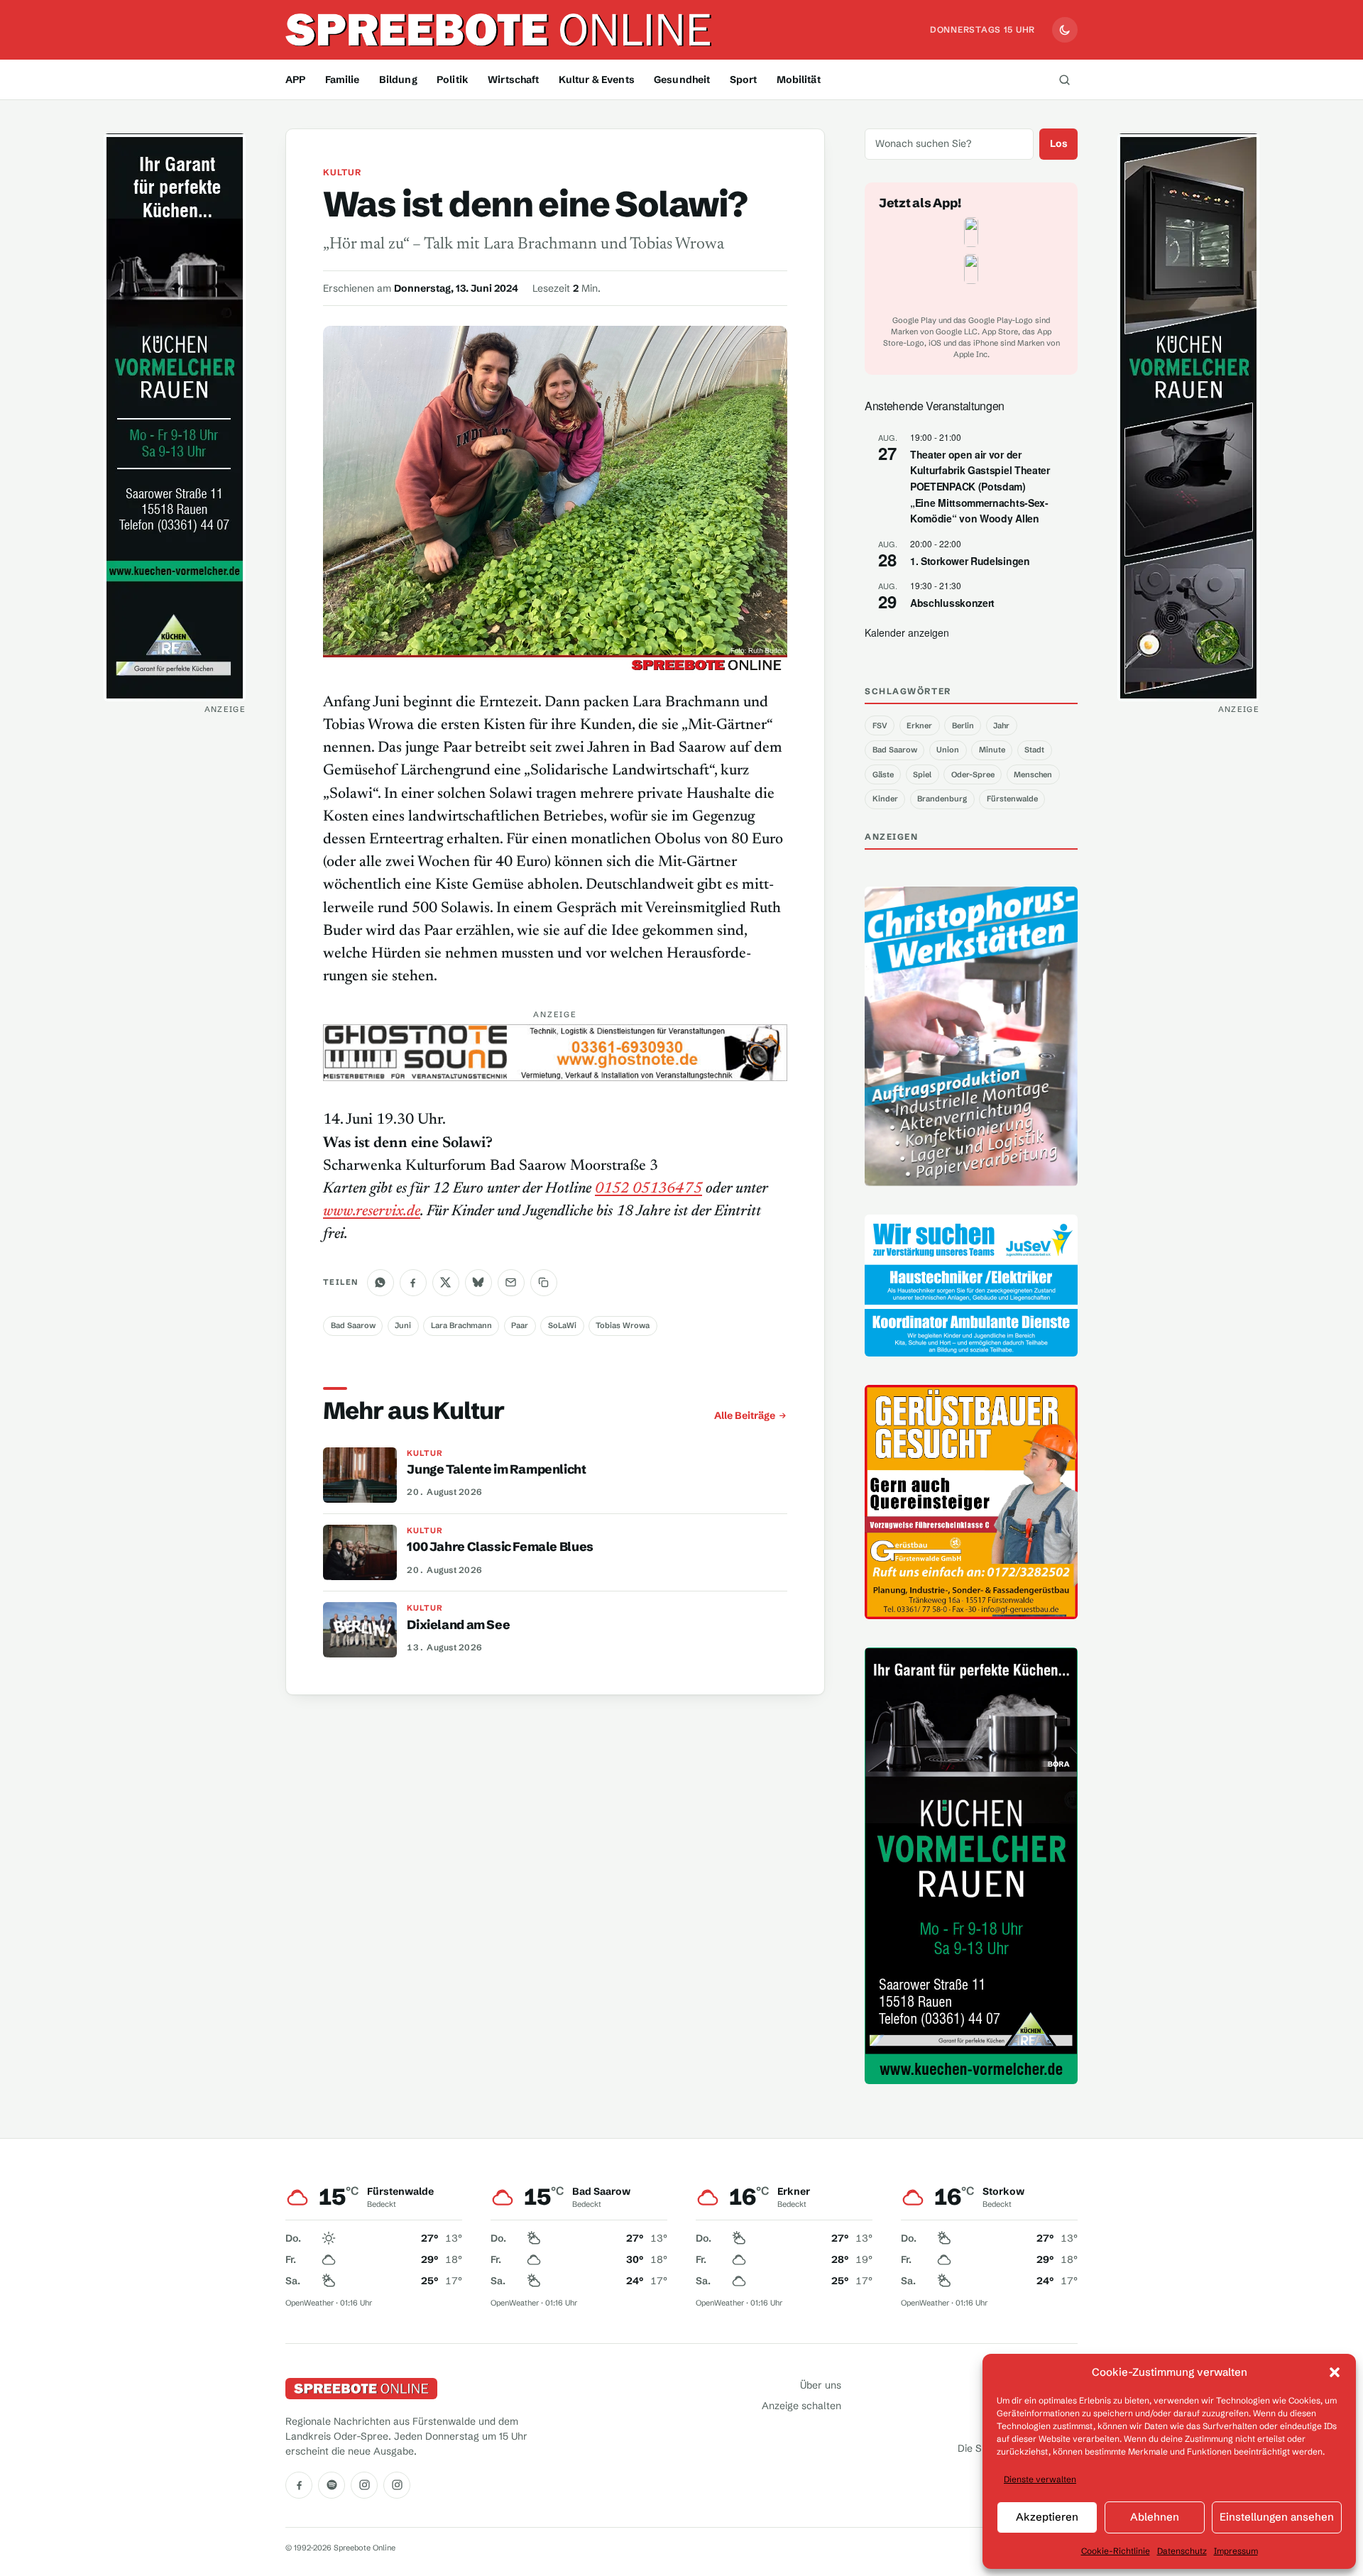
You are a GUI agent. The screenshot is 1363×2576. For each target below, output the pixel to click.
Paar (520, 1325)
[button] (1335, 2372)
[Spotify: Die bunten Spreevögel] (332, 2485)
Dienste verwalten (1040, 2479)
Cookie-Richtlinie (1116, 2551)
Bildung (398, 80)
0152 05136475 (648, 1189)
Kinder (885, 799)
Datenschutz (1182, 2551)
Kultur (342, 172)
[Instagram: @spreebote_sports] (397, 2485)
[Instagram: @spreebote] (364, 2485)
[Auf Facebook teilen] (413, 1283)
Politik (453, 80)
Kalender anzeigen (907, 632)
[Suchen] (1064, 80)
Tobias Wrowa (623, 1325)
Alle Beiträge (745, 1415)
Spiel (922, 774)
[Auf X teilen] (446, 1283)
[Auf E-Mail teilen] (511, 1283)
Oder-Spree (973, 774)
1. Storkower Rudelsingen (970, 561)
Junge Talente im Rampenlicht (496, 1469)
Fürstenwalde (1012, 799)
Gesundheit (682, 80)
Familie (343, 80)
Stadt (1034, 750)
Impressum (1236, 2551)
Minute (992, 750)
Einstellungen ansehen (1277, 2517)
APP (295, 80)
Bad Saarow (353, 1325)
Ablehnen (1155, 2517)
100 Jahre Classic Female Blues (500, 1547)
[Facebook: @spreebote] (299, 2485)
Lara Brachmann (461, 1325)
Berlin (963, 725)
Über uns (821, 2385)
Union (948, 750)
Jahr (1001, 725)
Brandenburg (942, 799)
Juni (403, 1325)
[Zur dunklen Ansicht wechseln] (1065, 30)
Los (1059, 143)
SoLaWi (562, 1325)
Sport (744, 80)
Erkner (919, 725)
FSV (880, 725)
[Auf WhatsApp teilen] (381, 1283)
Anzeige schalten (801, 2406)
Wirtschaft (513, 80)
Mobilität (799, 80)
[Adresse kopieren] (544, 1283)
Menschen (1033, 774)
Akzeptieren (1047, 2517)
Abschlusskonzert (952, 603)
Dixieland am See (458, 1625)
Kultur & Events (597, 80)
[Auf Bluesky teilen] (478, 1283)
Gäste (883, 774)
